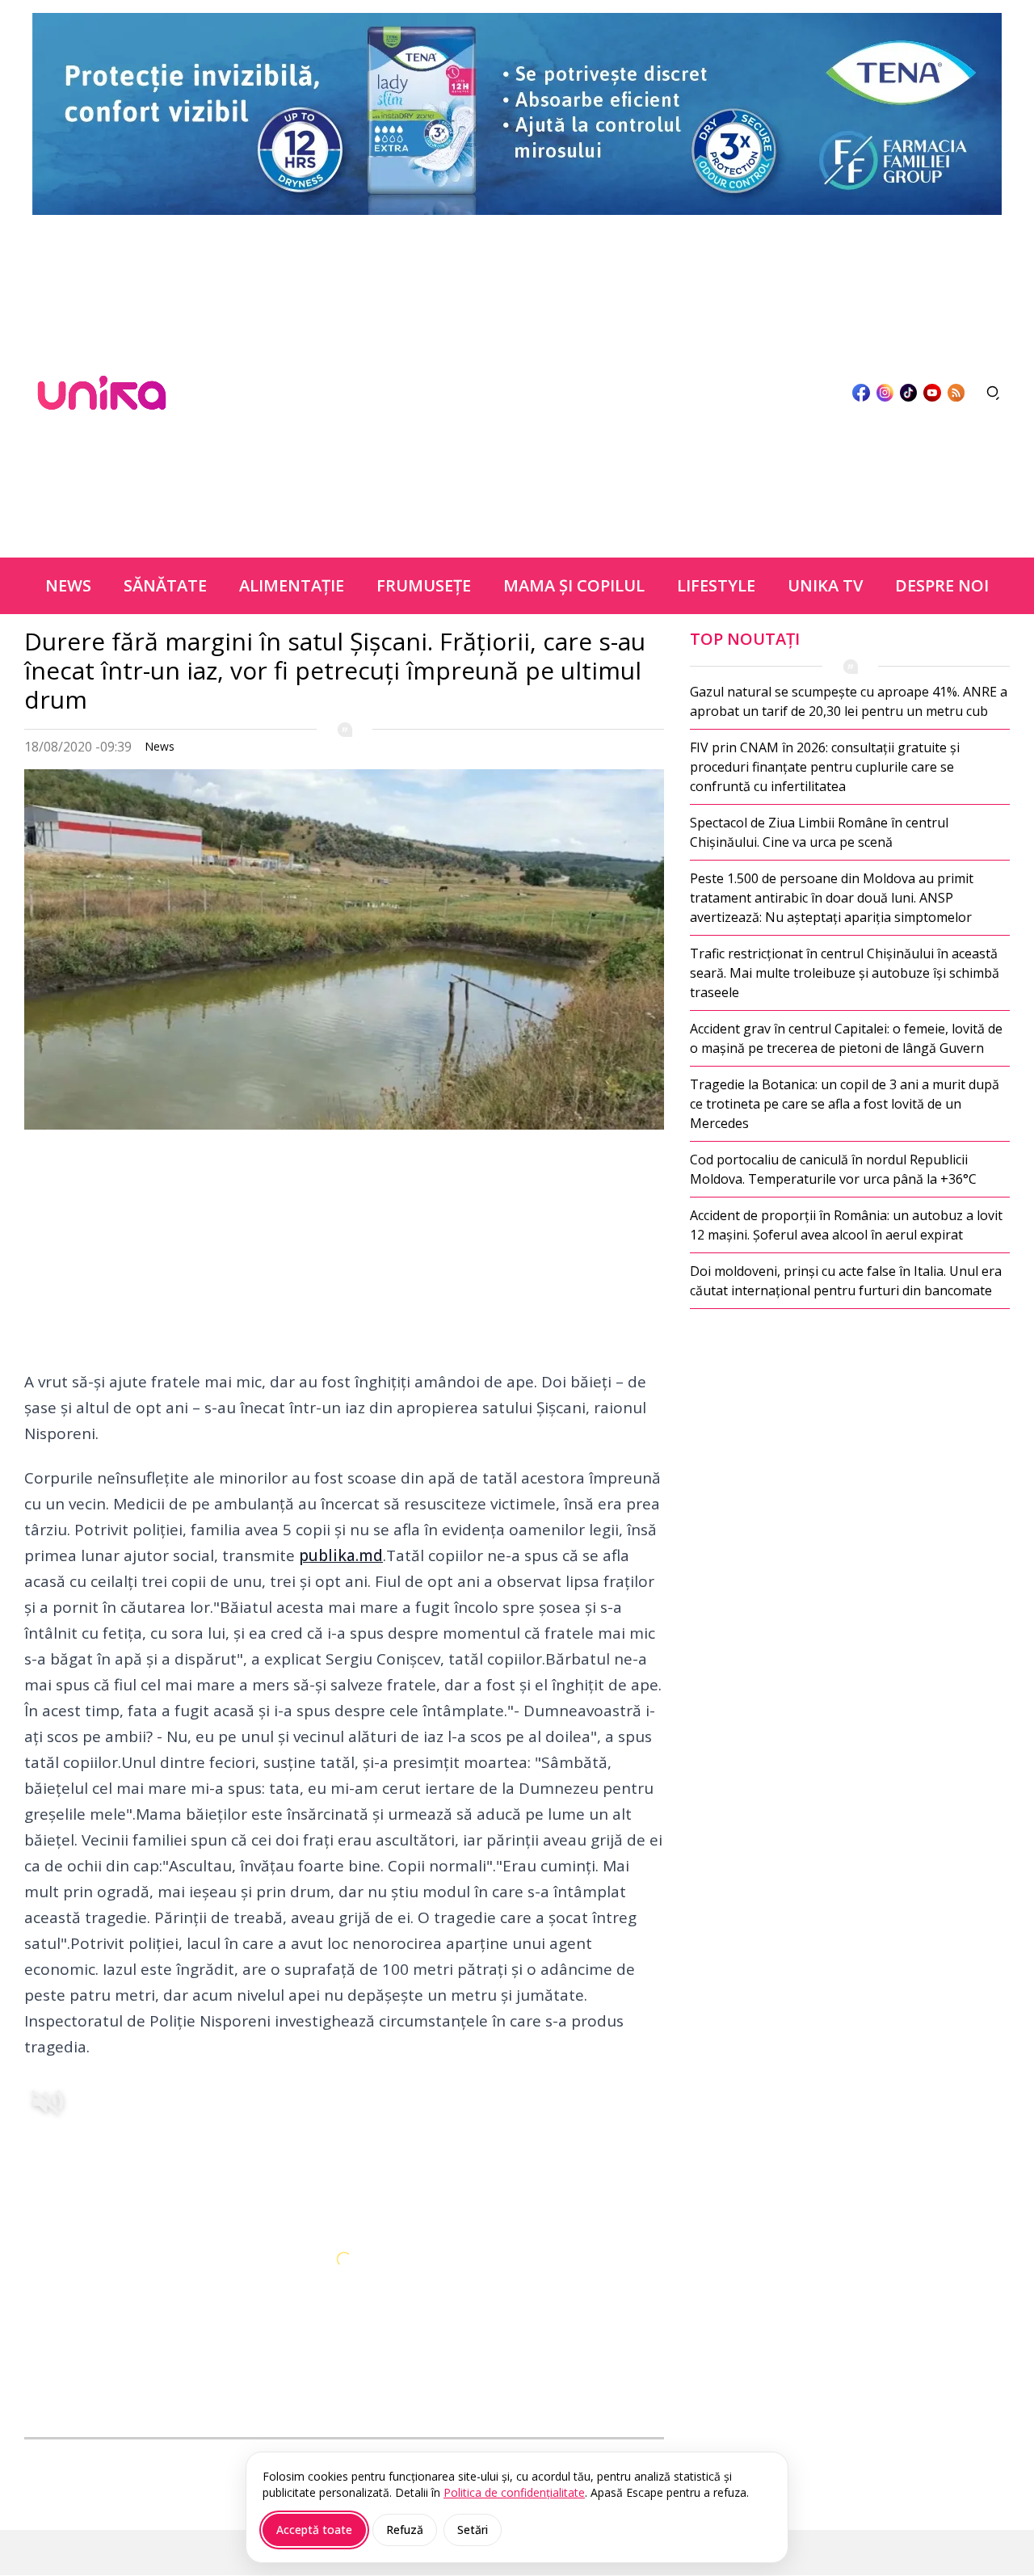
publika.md (341, 1555)
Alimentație (292, 585)
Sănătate (165, 585)
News (68, 585)
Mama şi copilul (574, 585)
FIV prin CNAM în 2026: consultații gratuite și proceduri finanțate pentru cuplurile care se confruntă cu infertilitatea (825, 767)
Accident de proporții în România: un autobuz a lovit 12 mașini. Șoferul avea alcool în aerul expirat (846, 1225)
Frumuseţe (424, 585)
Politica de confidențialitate (514, 2492)
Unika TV (825, 585)
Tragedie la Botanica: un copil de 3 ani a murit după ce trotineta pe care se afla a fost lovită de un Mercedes (845, 1104)
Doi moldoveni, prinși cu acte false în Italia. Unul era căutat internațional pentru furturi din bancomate (846, 1281)
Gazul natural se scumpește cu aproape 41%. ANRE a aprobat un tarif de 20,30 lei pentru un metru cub (849, 701)
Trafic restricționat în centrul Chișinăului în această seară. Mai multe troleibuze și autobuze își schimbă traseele (845, 973)
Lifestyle (716, 585)
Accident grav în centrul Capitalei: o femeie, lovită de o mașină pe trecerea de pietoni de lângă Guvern (846, 1038)
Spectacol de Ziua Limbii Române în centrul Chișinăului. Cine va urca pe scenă (819, 832)
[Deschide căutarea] (994, 393)
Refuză (405, 2530)
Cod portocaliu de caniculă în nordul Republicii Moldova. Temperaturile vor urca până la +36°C (833, 1169)
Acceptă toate (314, 2530)
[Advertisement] (509, 393)
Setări (473, 2530)
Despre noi (942, 585)
